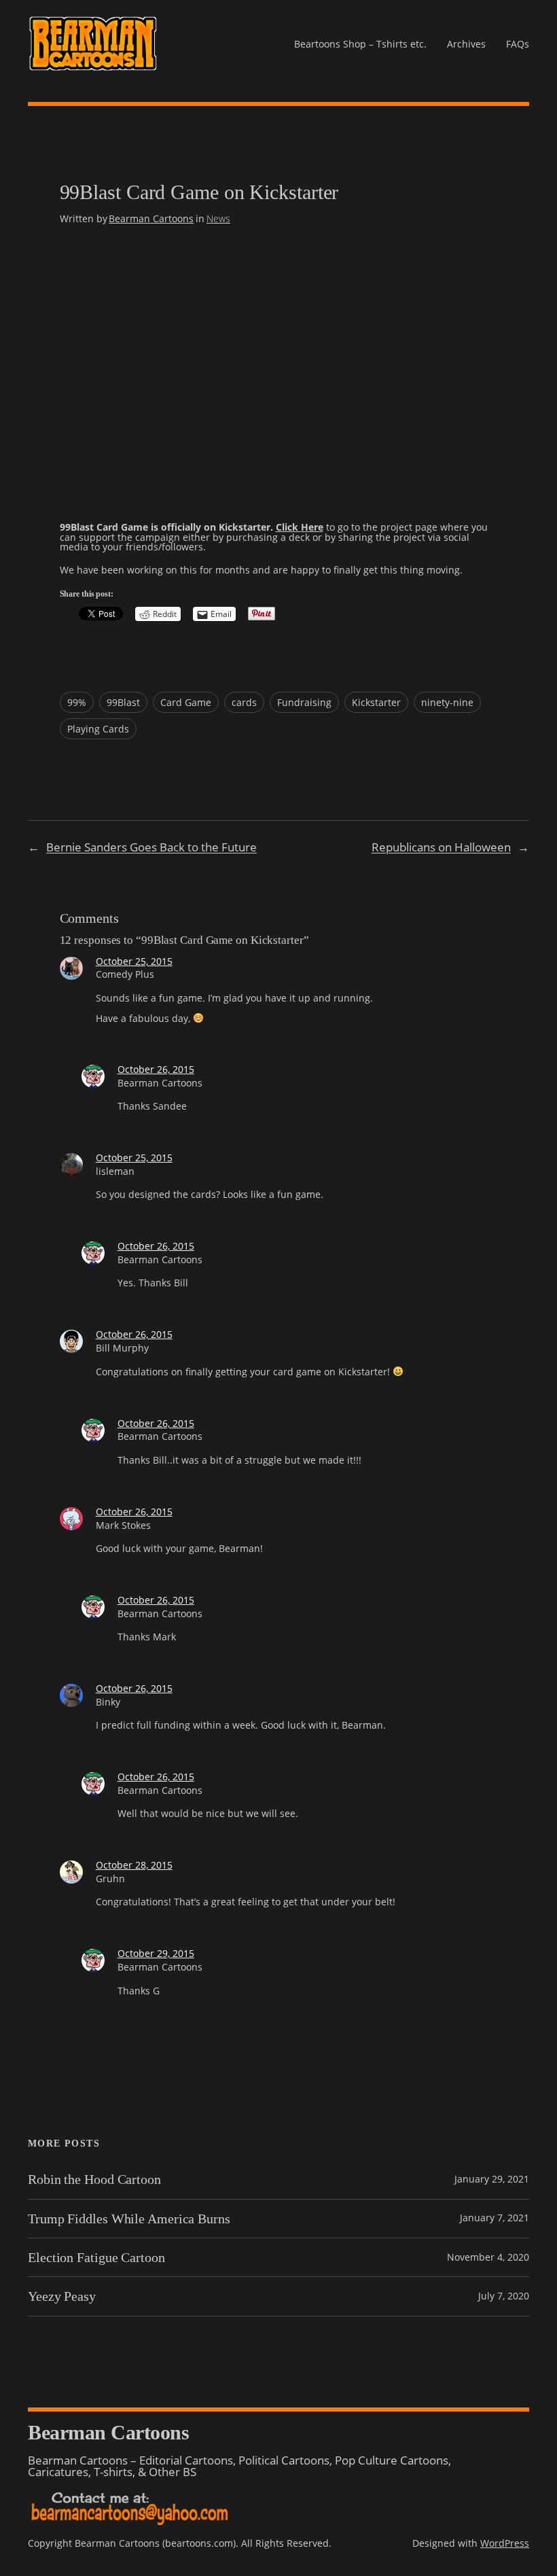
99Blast (123, 702)
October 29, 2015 (156, 1953)
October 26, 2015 (156, 1069)
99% (77, 702)
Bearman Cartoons (151, 218)
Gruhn (110, 1878)
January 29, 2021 (492, 2179)
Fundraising (304, 702)
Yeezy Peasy (62, 2296)
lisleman (115, 1171)
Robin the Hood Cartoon (94, 2179)
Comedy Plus (125, 974)
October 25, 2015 (134, 961)
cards (244, 702)
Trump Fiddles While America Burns (129, 2219)
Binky (108, 1702)
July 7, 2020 (504, 2296)
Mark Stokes (123, 1525)
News (218, 218)
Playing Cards (98, 729)
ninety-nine (447, 702)
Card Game (186, 702)
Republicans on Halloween (441, 847)
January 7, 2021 (495, 2218)
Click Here (300, 527)
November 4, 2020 (488, 2257)
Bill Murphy (122, 1348)
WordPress (505, 2543)
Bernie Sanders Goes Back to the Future (151, 847)
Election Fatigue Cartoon (96, 2257)
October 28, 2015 (134, 1865)
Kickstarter (376, 702)
